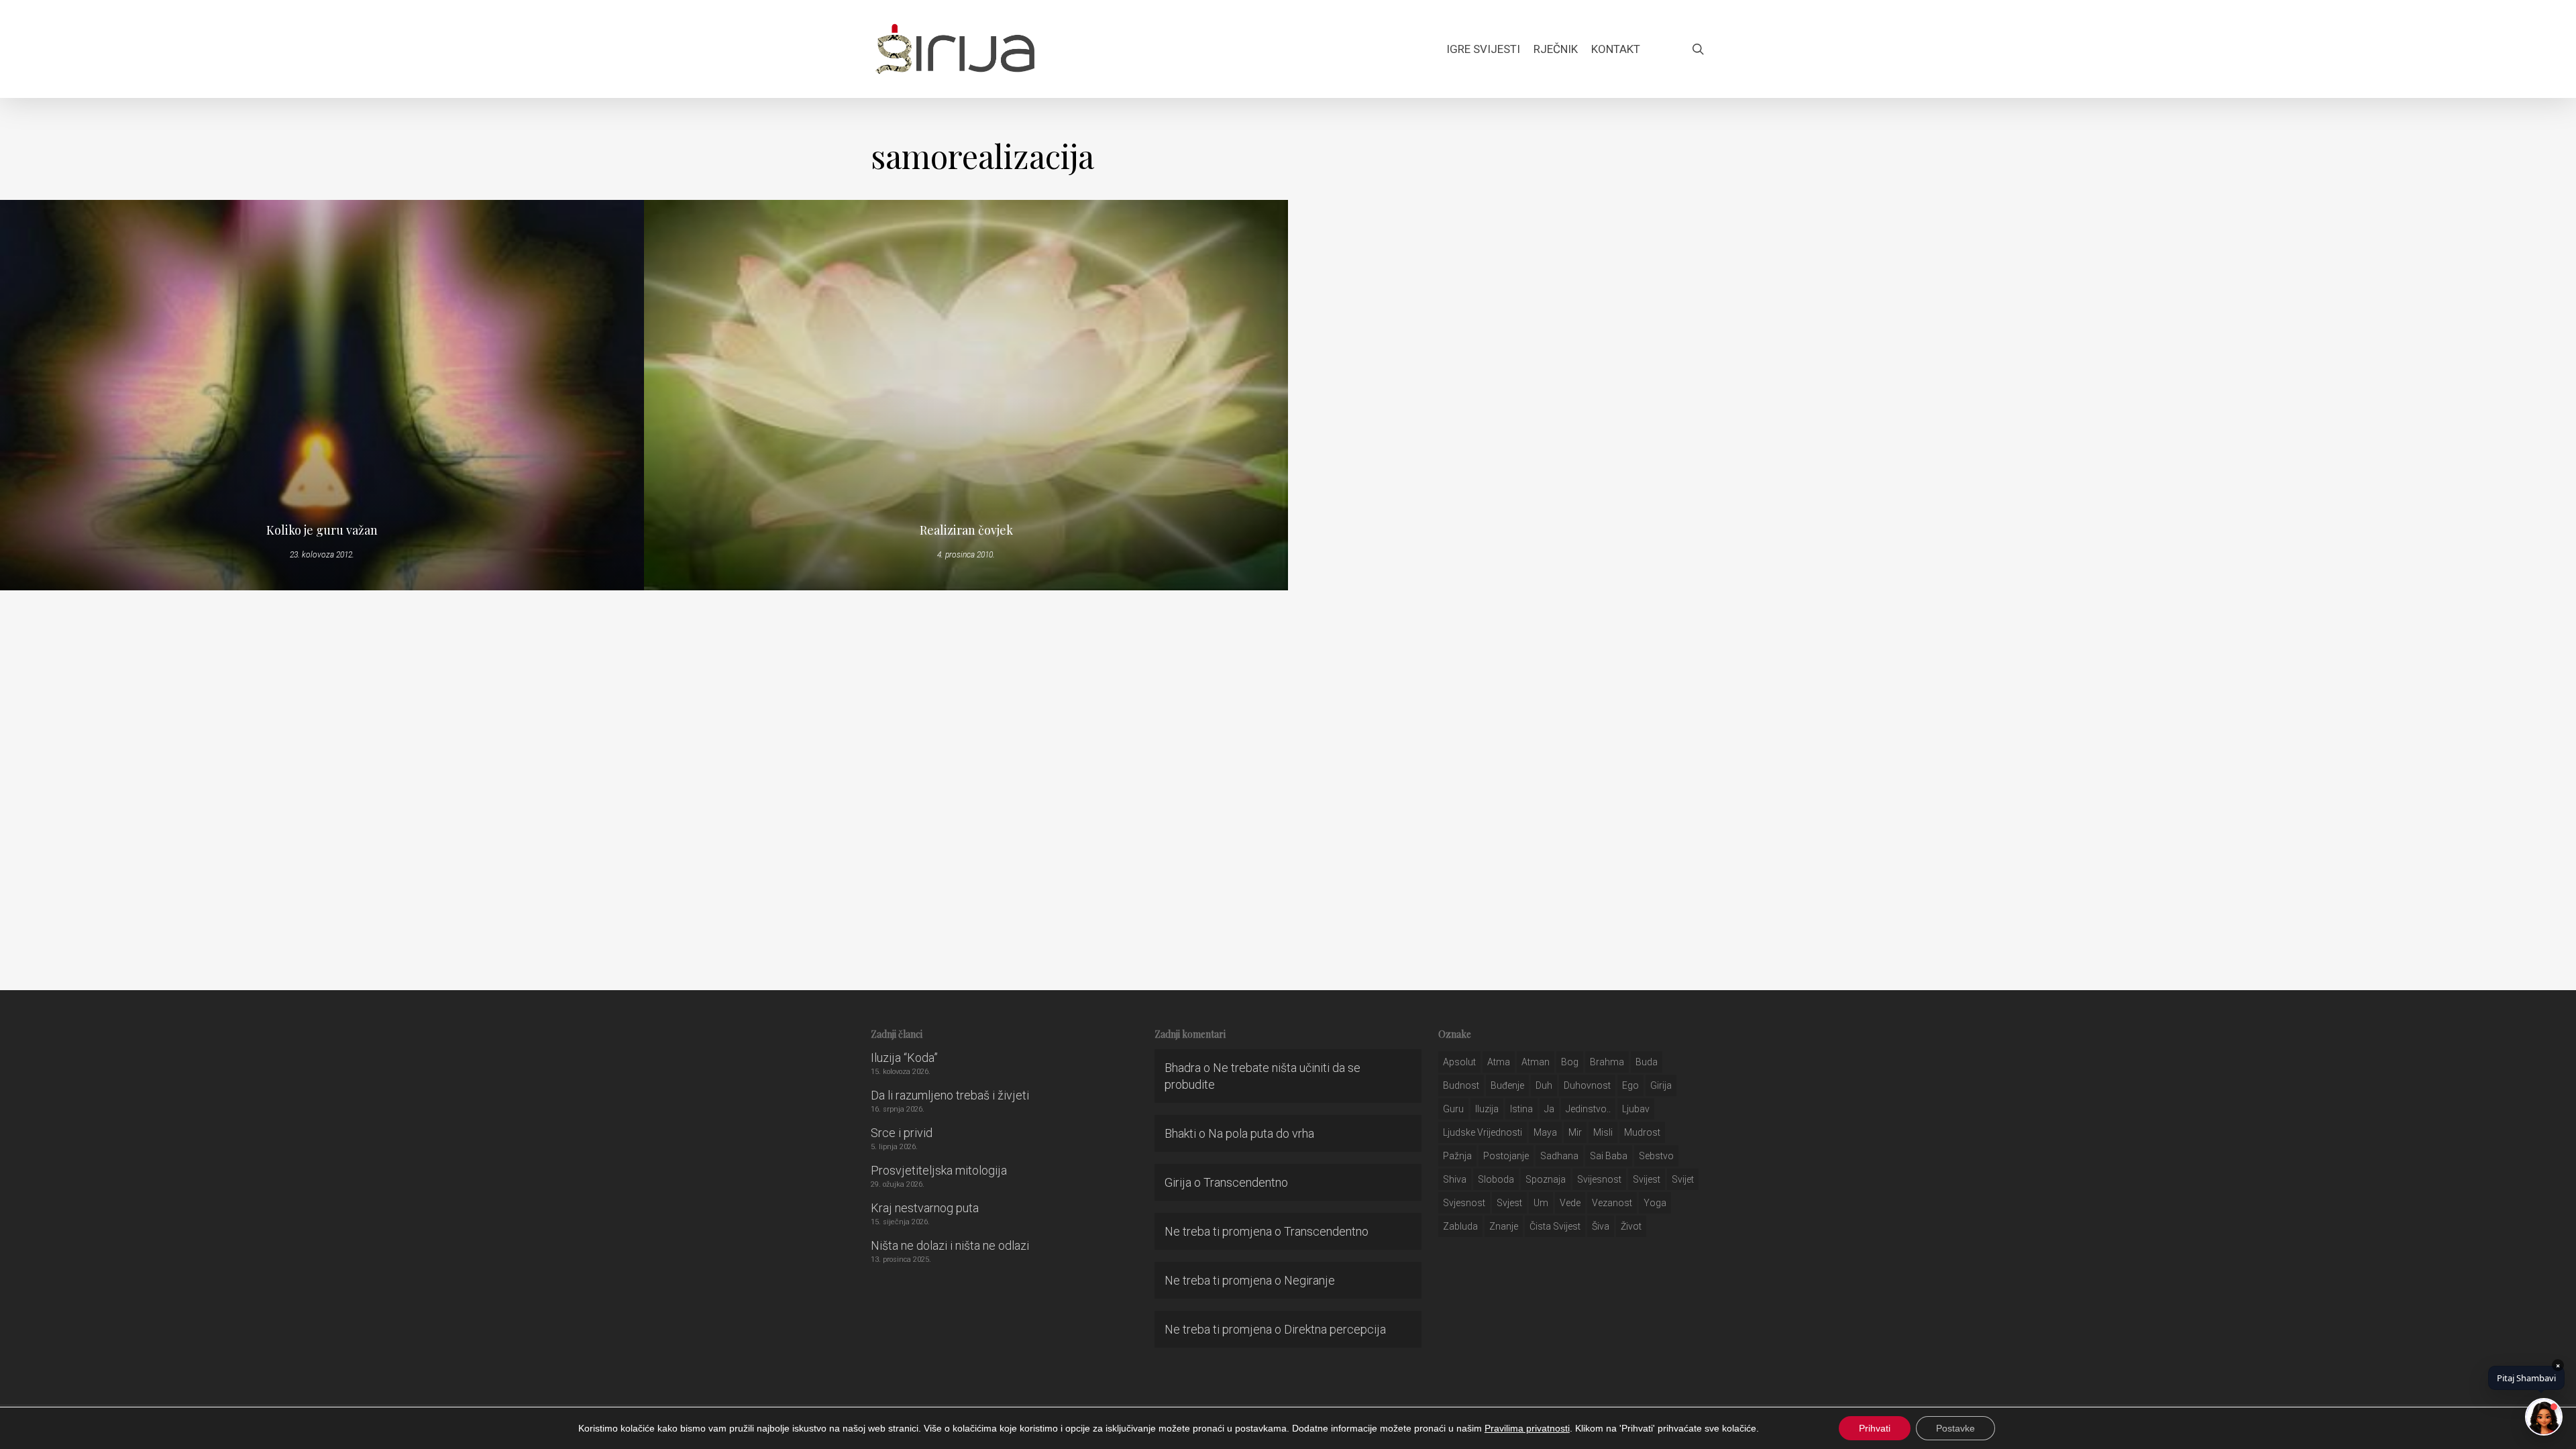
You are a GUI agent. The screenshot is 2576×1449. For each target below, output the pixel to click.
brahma (1607, 1062)
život (1631, 1226)
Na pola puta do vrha (1261, 1133)
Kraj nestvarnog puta (925, 1208)
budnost (1461, 1085)
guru (1453, 1109)
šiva (1601, 1226)
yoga (1655, 1203)
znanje (1504, 1226)
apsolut (1459, 1062)
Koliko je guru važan (322, 530)
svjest (1509, 1203)
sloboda (1496, 1179)
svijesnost (1599, 1179)
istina (1521, 1109)
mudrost (1642, 1132)
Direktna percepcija (1335, 1329)
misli (1603, 1132)
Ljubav (1636, 1109)
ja (1549, 1109)
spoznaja (1546, 1179)
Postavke (1955, 1428)
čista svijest (1555, 1226)
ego (1630, 1085)
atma (1499, 1062)
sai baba (1609, 1156)
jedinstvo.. (1588, 1109)
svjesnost (1464, 1203)
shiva (1455, 1179)
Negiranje (1309, 1280)
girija (1661, 1085)
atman (1536, 1062)
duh (1544, 1085)
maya (1545, 1132)
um (1541, 1203)
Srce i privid (902, 1133)
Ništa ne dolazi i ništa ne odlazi (950, 1245)
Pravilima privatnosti (1527, 1428)
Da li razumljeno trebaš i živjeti (950, 1095)
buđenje (1507, 1085)
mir (1575, 1132)
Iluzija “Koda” (904, 1058)
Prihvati (1875, 1428)
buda (1647, 1062)
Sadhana (1559, 1156)
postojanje (1506, 1156)
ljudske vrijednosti (1483, 1132)
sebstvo (1656, 1156)
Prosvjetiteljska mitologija (939, 1170)
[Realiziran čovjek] (966, 395)
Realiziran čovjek (966, 530)
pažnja (1457, 1156)
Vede (1570, 1203)
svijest (1647, 1179)
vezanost (1612, 1203)
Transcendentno (1246, 1182)
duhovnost (1587, 1085)
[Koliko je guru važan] (322, 395)
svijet (1683, 1179)
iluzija (1487, 1109)
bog (1570, 1062)
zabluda (1460, 1226)
